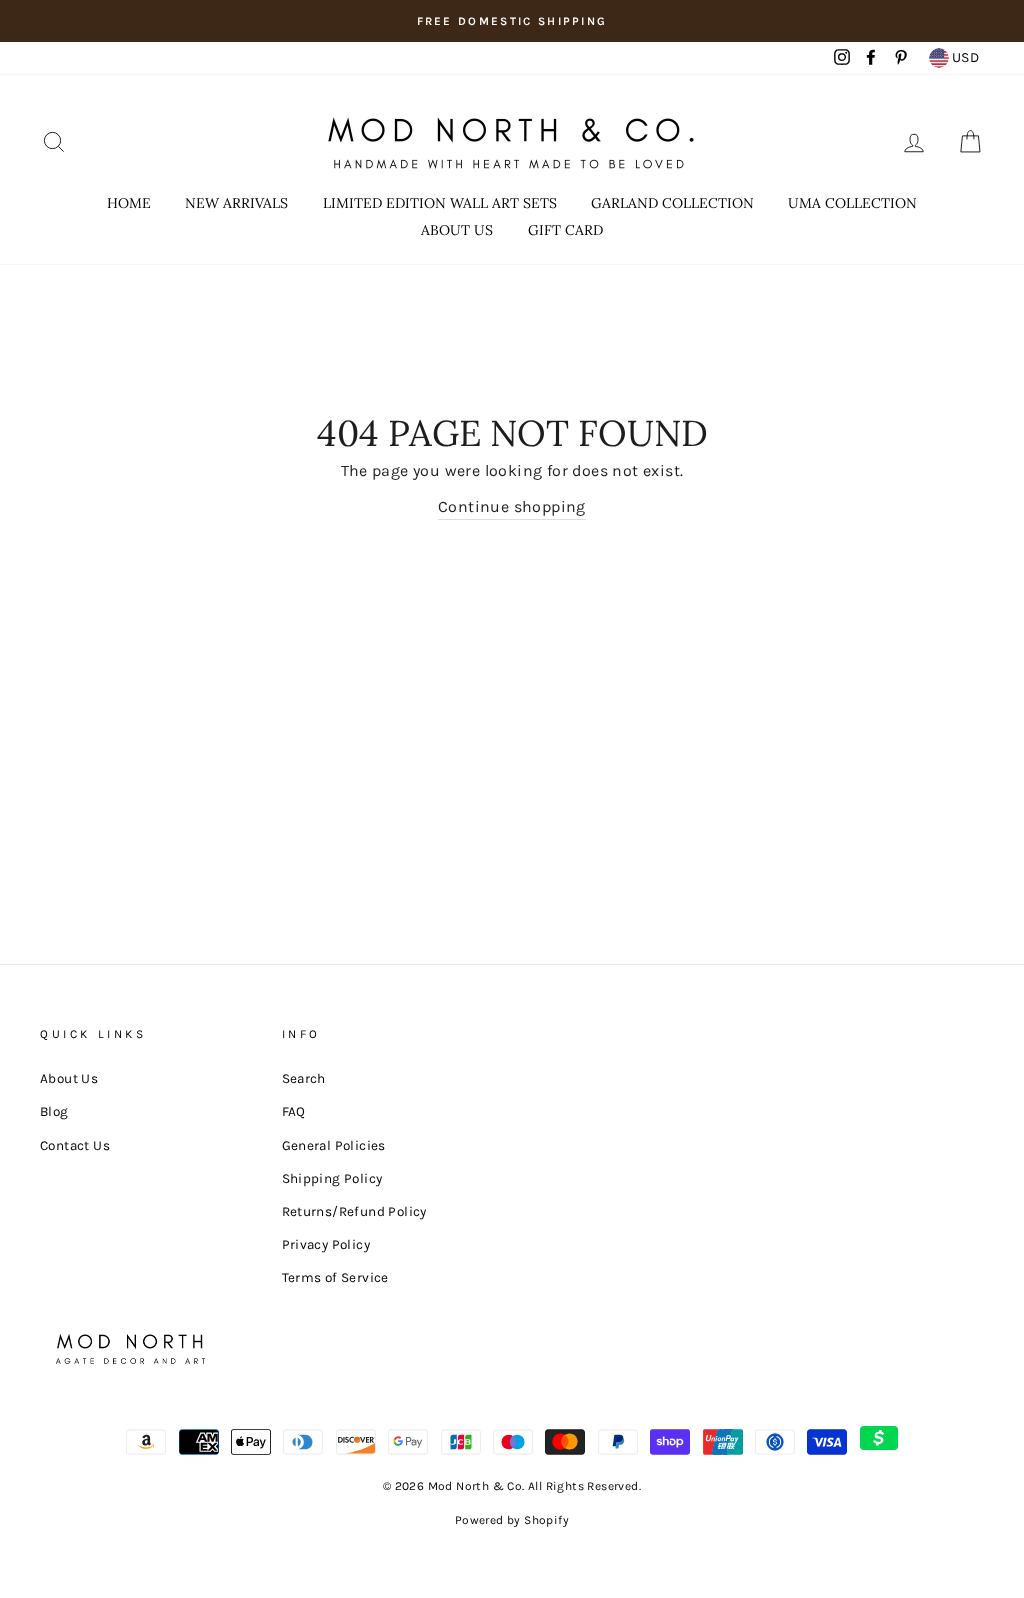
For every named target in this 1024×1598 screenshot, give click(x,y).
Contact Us (75, 1145)
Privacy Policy (326, 1244)
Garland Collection (672, 203)
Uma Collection (852, 203)
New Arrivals (236, 203)
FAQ (294, 1111)
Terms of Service (335, 1277)
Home (129, 203)
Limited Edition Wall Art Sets (440, 203)
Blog (54, 1111)
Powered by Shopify (512, 1520)
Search (304, 1078)
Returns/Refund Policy (354, 1211)
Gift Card (565, 230)
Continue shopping (512, 506)
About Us (457, 230)
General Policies (334, 1145)
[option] (512, 21)
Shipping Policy (332, 1178)
